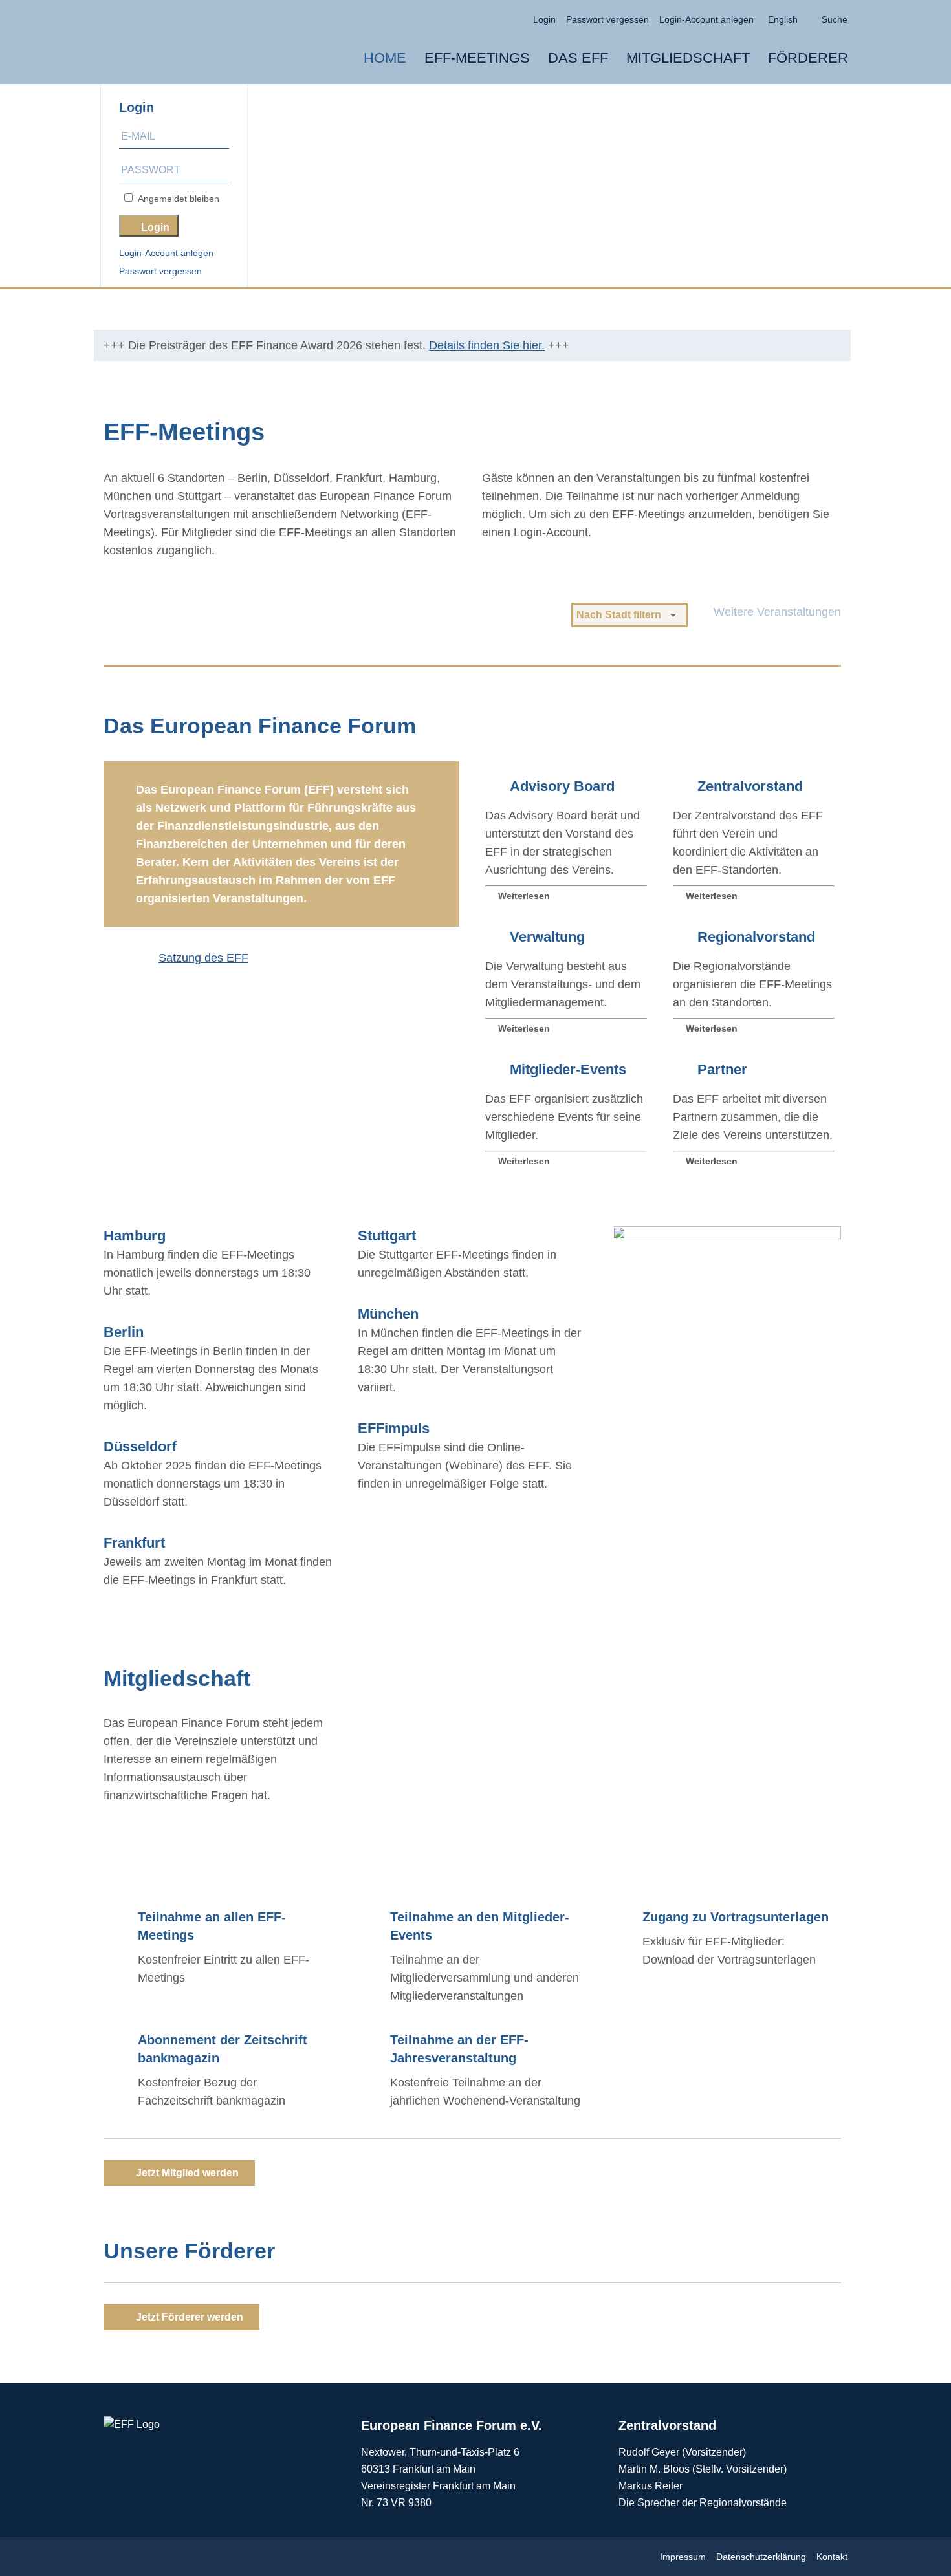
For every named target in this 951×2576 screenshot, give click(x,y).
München (388, 1314)
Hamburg (135, 1236)
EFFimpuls (394, 1428)
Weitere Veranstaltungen (777, 612)
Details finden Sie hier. (487, 345)
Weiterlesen (524, 896)
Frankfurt (134, 1543)
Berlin (124, 1332)
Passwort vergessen (160, 271)
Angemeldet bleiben (176, 199)
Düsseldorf (140, 1446)
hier (789, 1787)
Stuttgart (387, 1236)
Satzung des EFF (203, 958)
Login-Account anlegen (166, 253)
